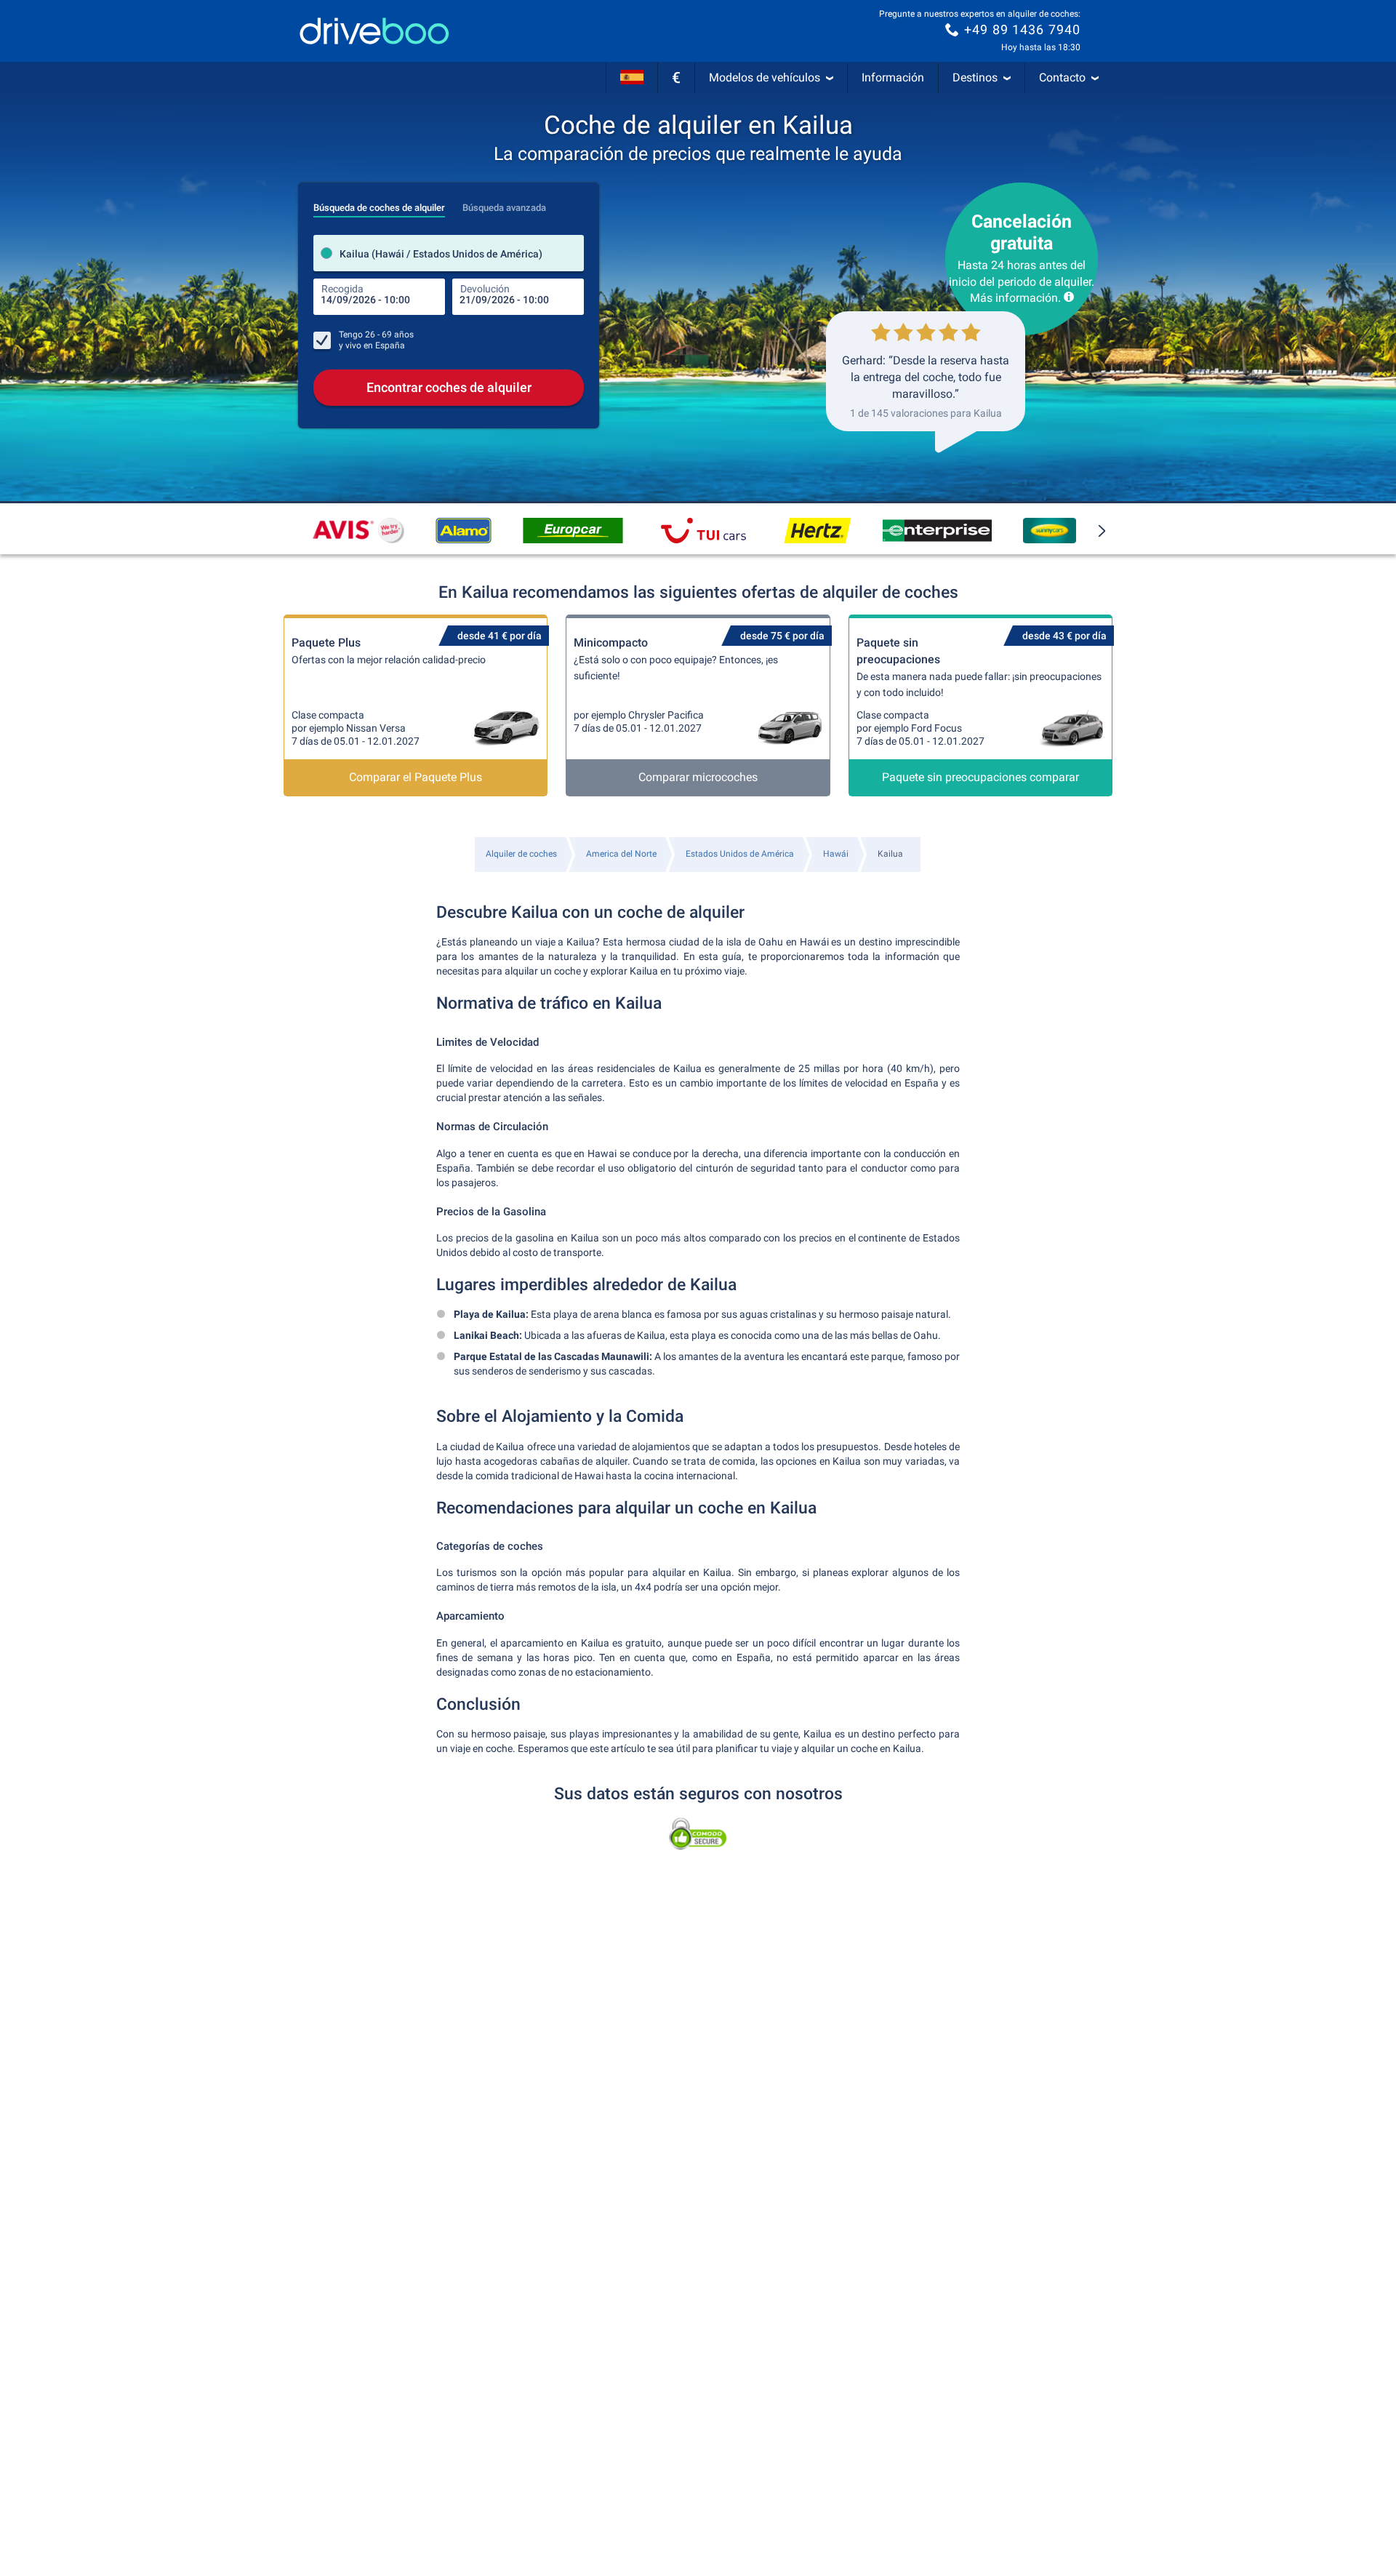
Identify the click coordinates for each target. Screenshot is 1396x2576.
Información (893, 77)
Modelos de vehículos (765, 77)
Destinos (975, 77)
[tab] (379, 204)
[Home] (374, 31)
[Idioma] (632, 78)
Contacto (1062, 77)
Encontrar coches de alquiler (449, 387)
